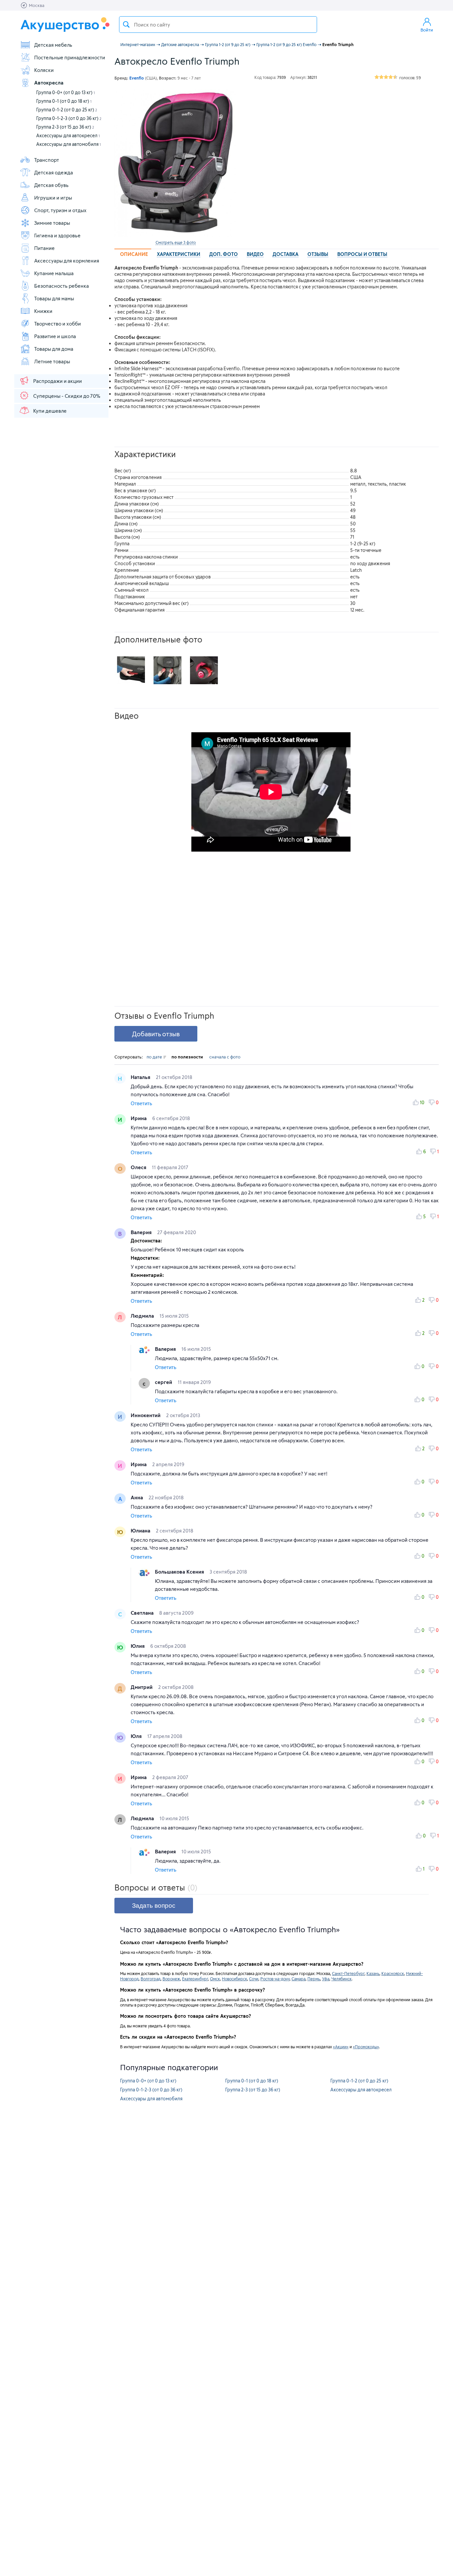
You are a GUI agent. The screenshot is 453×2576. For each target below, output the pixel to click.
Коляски (44, 70)
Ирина (139, 1118)
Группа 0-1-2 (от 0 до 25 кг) (67, 110)
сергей (164, 1382)
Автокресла (49, 83)
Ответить (141, 1103)
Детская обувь (51, 185)
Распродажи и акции (58, 381)
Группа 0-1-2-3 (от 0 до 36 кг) (69, 118)
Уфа (326, 1979)
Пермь (314, 1979)
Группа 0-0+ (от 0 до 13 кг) (65, 92)
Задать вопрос (154, 1906)
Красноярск (393, 1973)
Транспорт (47, 160)
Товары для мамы (54, 298)
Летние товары (52, 361)
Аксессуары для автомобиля (68, 144)
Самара (298, 1979)
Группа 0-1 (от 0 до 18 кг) (64, 101)
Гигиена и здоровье (57, 235)
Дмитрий (142, 1687)
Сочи (254, 1979)
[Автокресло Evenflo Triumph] (175, 163)
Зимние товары (52, 223)
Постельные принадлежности (70, 57)
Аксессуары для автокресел (68, 135)
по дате (155, 1057)
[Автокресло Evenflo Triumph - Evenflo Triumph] (131, 670)
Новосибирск (234, 1979)
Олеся (139, 1167)
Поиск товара (126, 25)
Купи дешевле (50, 411)
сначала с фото (225, 1057)
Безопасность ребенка (62, 286)
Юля (137, 1736)
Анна (137, 1497)
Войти (427, 30)
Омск (215, 1979)
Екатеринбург (195, 1979)
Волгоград (151, 1979)
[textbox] (218, 25)
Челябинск (341, 1979)
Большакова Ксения (180, 1572)
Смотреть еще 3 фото (176, 242)
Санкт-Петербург (348, 1973)
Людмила (143, 1316)
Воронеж (171, 1979)
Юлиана (141, 1530)
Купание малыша (54, 273)
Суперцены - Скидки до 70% (67, 396)
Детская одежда (54, 172)
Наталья (141, 1077)
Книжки (43, 311)
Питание (44, 248)
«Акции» (341, 2047)
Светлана (143, 1613)
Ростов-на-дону (275, 1979)
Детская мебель (53, 45)
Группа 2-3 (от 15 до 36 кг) (65, 127)
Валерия (142, 1232)
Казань (373, 1973)
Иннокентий (146, 1415)
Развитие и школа (55, 336)
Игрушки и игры (53, 198)
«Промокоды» (366, 2047)
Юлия (138, 1646)
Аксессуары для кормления (67, 261)
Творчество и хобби (58, 324)
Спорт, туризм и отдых (60, 210)
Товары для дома (54, 349)
